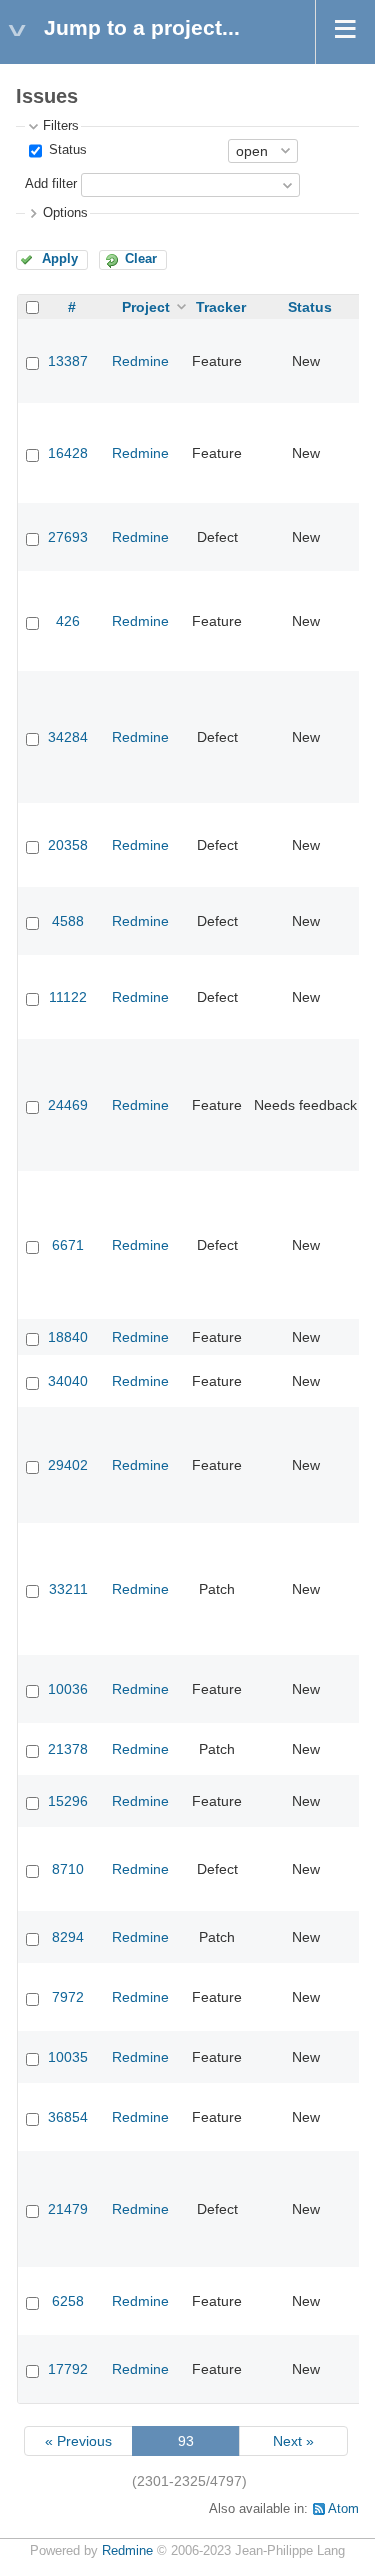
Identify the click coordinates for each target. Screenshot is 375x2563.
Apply (60, 259)
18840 (68, 1337)
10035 (68, 2057)
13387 (68, 361)
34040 (68, 1381)
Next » (293, 2441)
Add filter (51, 184)
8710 (68, 1869)
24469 (68, 1105)
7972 (68, 1997)
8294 (68, 1937)
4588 (68, 921)
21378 (68, 1749)
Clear (141, 259)
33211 (68, 1589)
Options (65, 213)
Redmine (140, 361)
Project (146, 307)
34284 (68, 737)
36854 (68, 2117)
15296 (68, 1801)
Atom (343, 2509)
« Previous (78, 2441)
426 (68, 621)
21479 (68, 2209)
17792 (68, 2369)
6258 (68, 2301)
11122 (68, 997)
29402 (68, 1465)
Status (66, 150)
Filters (61, 126)
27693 (68, 537)
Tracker (221, 307)
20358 (68, 845)
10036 (68, 1689)
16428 (68, 453)
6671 (68, 1245)
